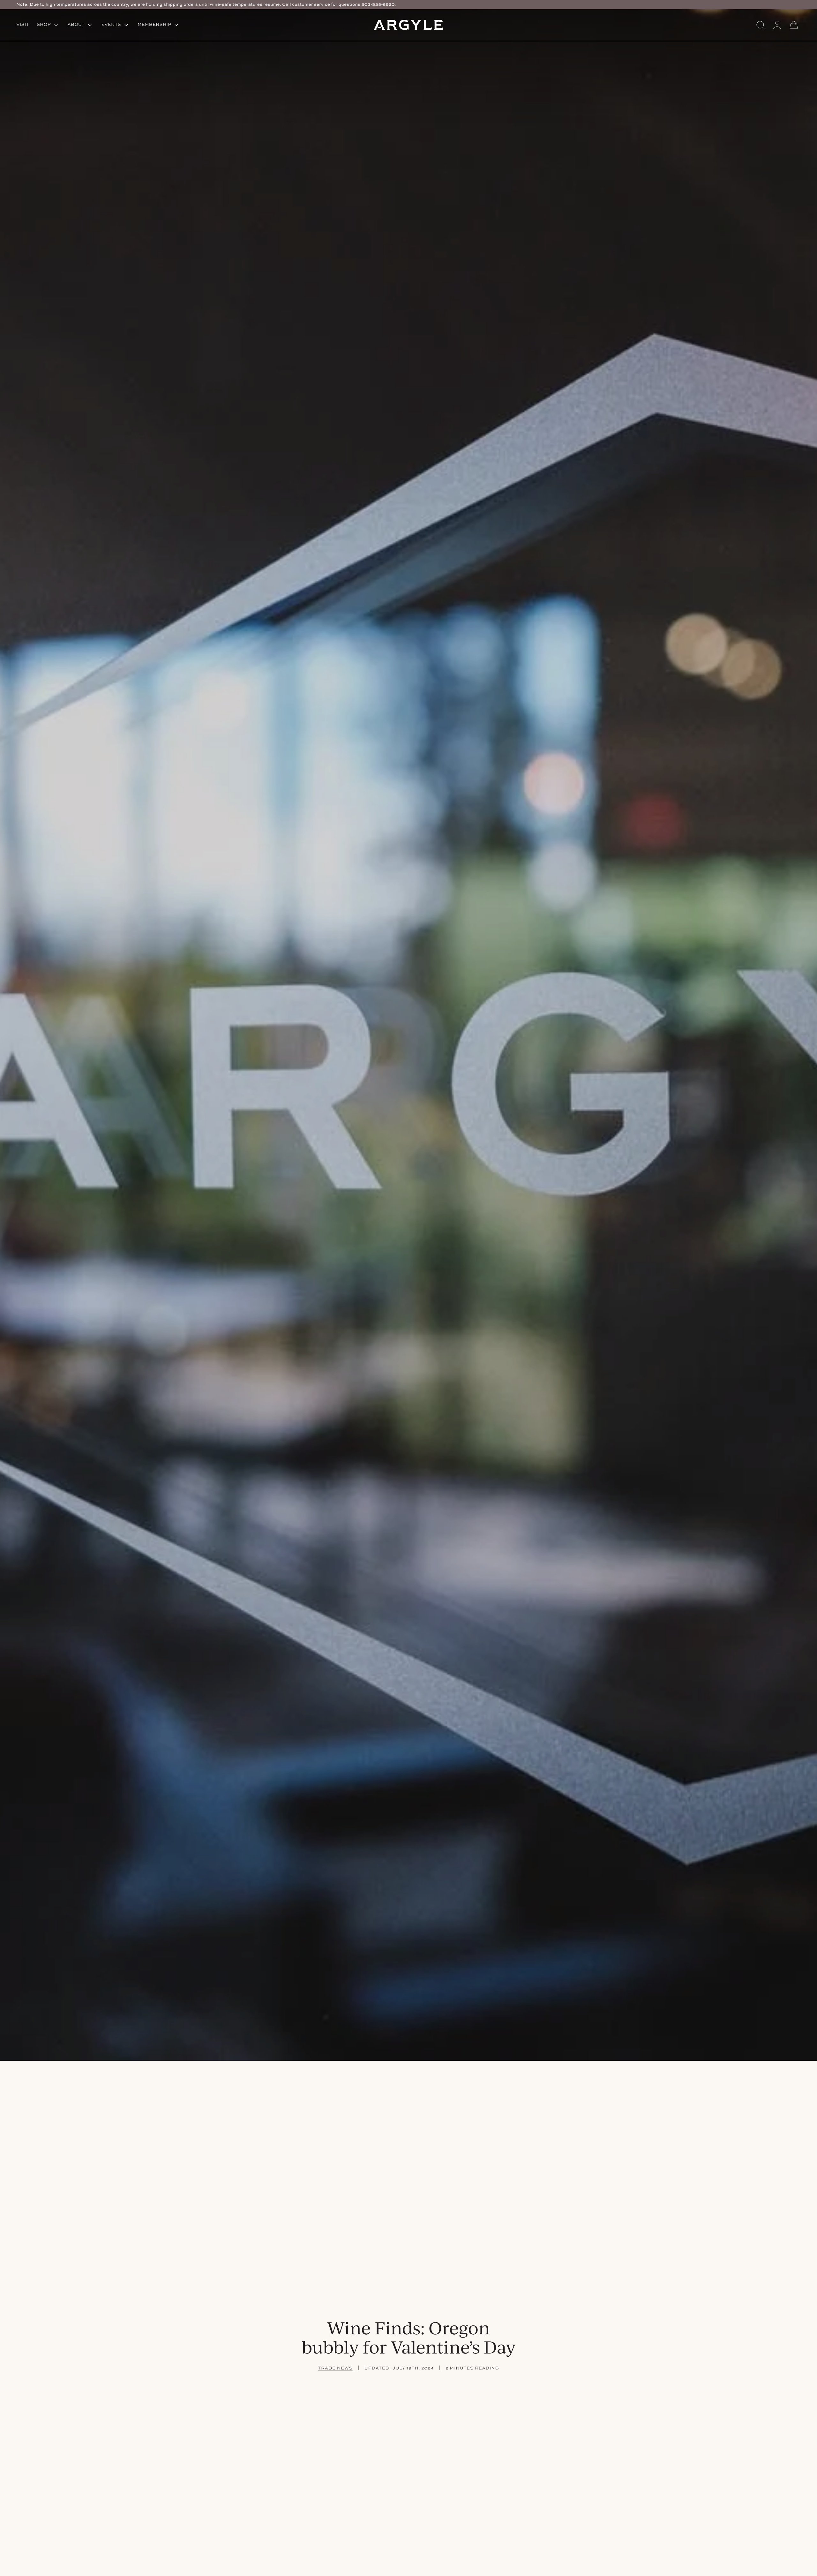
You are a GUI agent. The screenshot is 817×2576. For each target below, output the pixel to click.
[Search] (761, 25)
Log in (777, 25)
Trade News (335, 2368)
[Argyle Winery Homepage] (408, 25)
